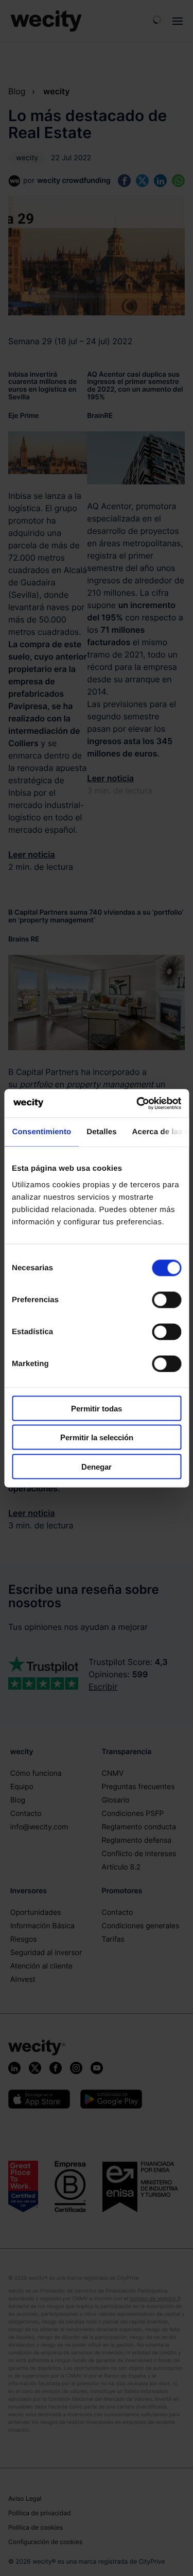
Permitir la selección (97, 1437)
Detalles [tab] (101, 1132)
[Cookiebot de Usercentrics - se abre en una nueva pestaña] (137, 1103)
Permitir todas (97, 1408)
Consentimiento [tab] (41, 1132)
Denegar (97, 1466)
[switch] (166, 1300)
